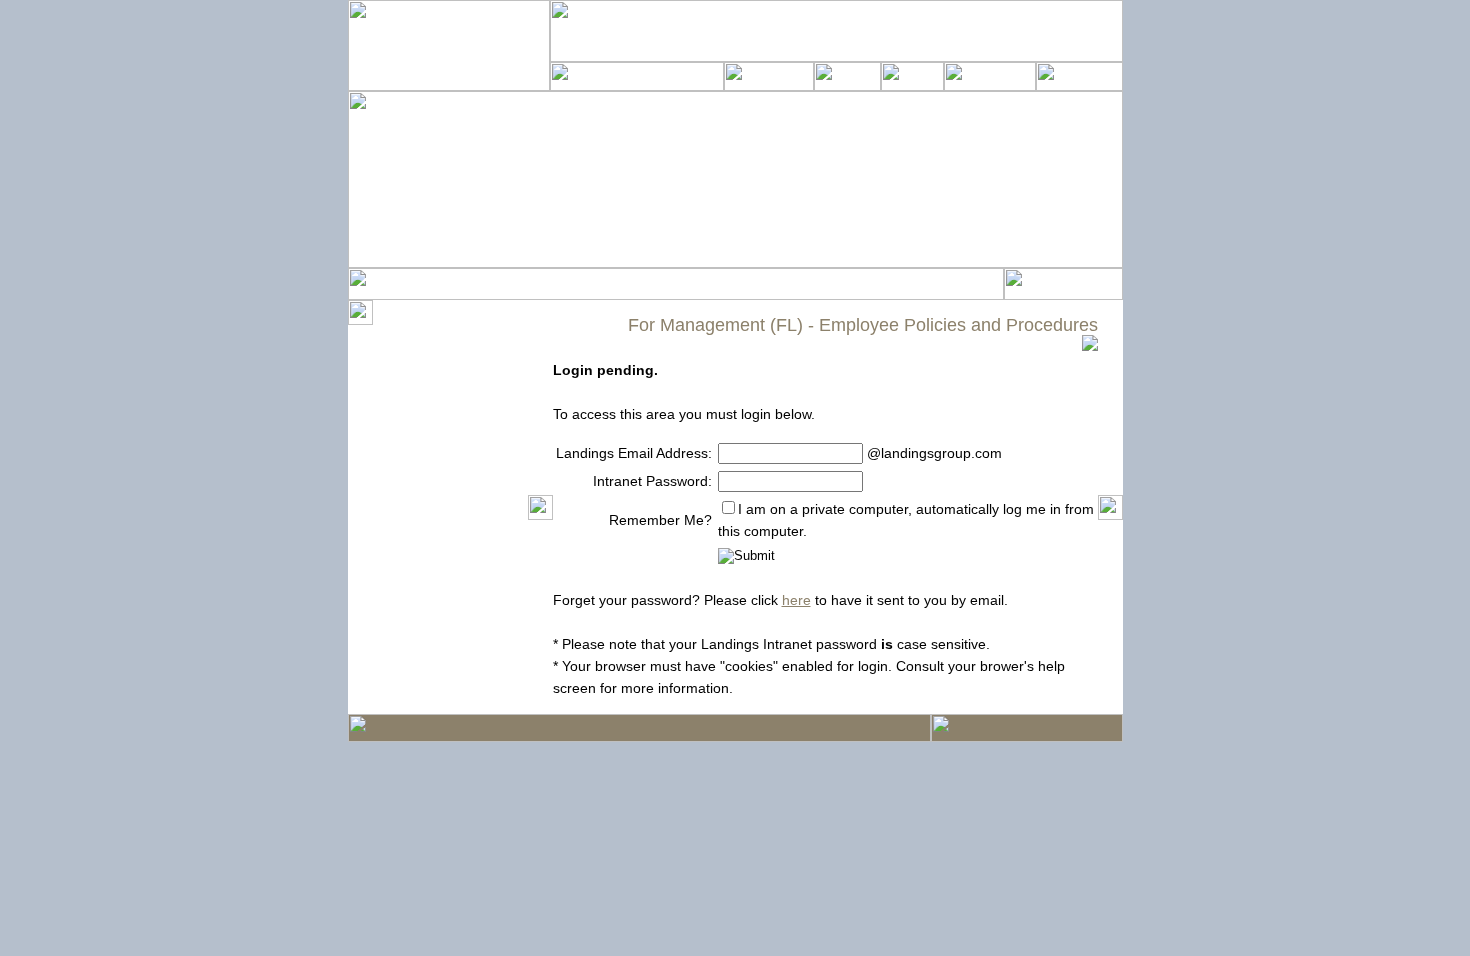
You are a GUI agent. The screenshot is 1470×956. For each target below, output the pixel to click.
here (796, 600)
